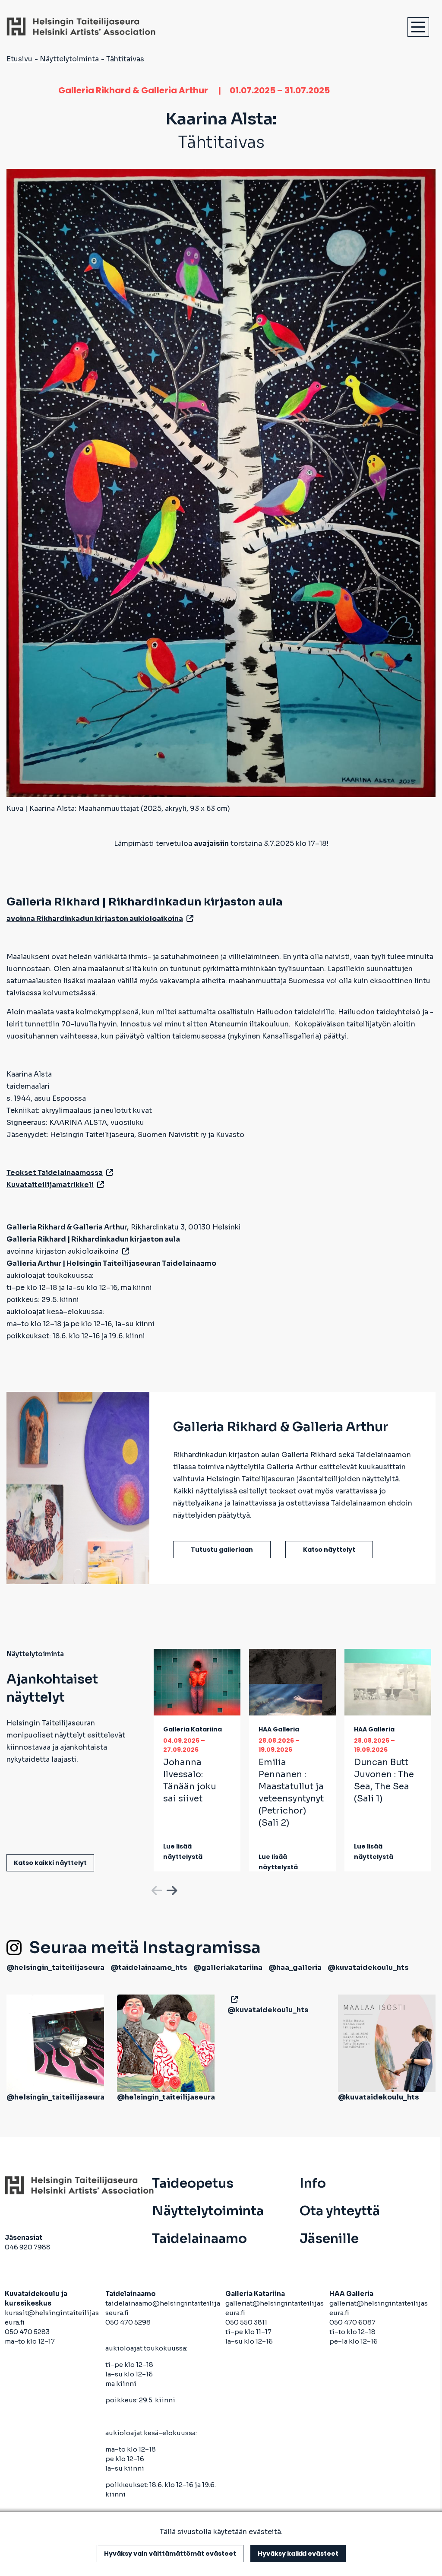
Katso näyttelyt (329, 1550)
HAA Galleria (279, 1729)
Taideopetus (193, 2183)
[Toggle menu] (418, 27)
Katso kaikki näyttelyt (50, 1863)
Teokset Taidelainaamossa (55, 1173)
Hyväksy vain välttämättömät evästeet (170, 2554)
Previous (156, 1889)
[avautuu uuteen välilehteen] (233, 1999)
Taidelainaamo (199, 2239)
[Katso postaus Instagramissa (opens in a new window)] (55, 2043)
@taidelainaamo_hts (149, 1968)
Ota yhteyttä (340, 2211)
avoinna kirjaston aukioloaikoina (63, 1251)
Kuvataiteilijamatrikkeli (50, 1185)
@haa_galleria (295, 1968)
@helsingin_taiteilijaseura (55, 1968)
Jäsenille (329, 2239)
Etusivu (19, 59)
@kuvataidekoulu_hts (368, 1968)
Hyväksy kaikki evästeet (298, 2554)
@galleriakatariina (228, 1968)
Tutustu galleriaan (222, 1550)
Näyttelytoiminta (69, 59)
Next (171, 1889)
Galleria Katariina (193, 1729)
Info (313, 2183)
